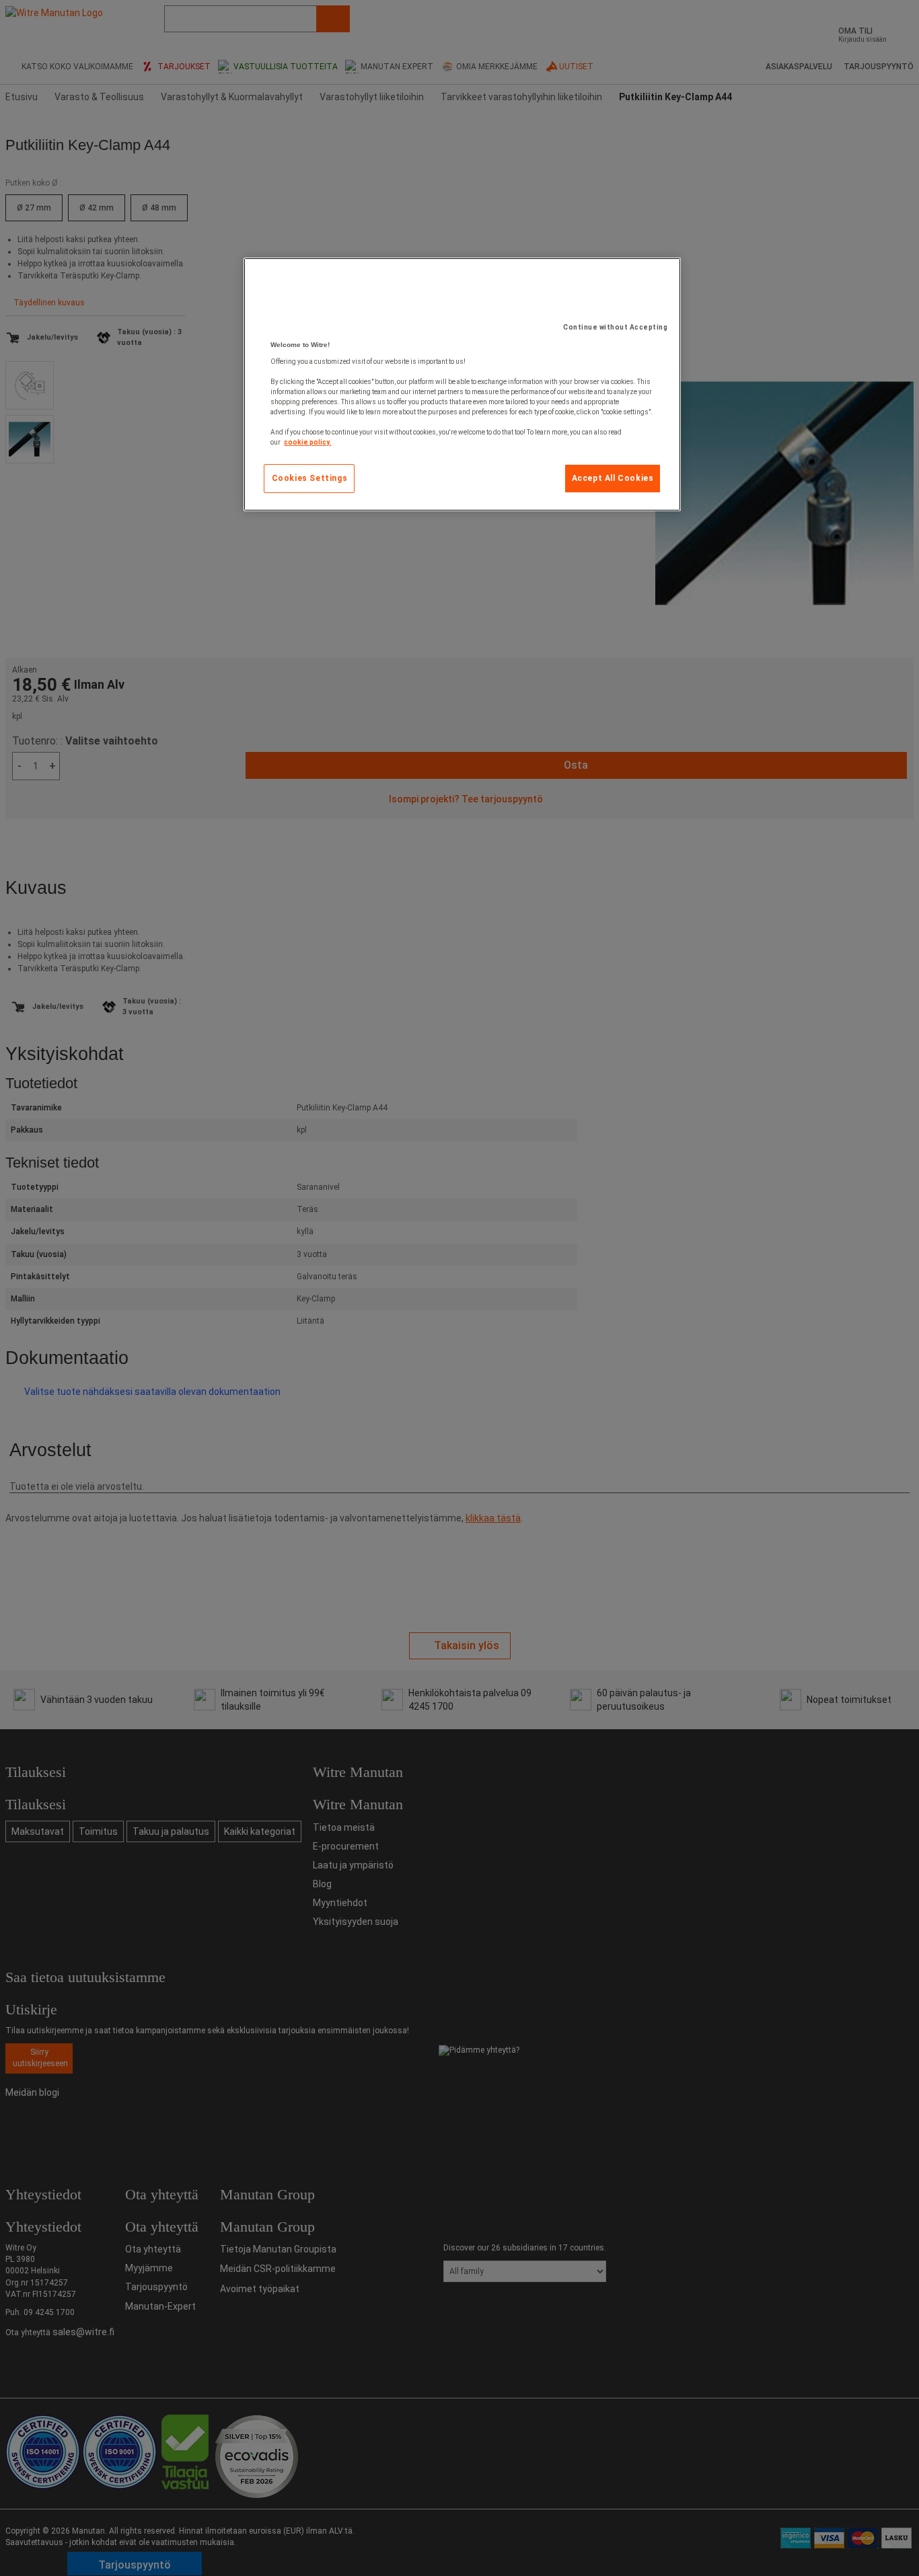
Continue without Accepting (615, 327)
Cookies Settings (310, 478)
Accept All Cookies (613, 478)
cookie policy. (307, 442)
